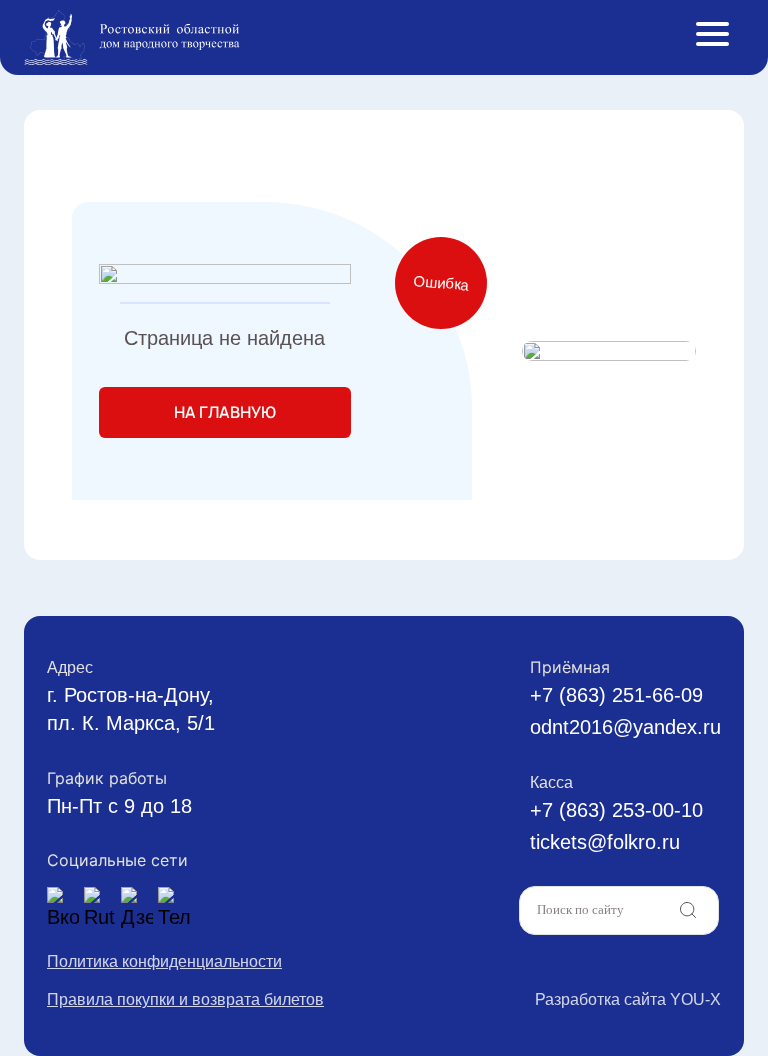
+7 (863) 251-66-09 (616, 695)
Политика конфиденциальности (164, 961)
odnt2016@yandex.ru (625, 727)
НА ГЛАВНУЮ (225, 412)
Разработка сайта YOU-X (628, 999)
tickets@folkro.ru (605, 842)
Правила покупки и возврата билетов (185, 999)
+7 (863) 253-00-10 (616, 810)
